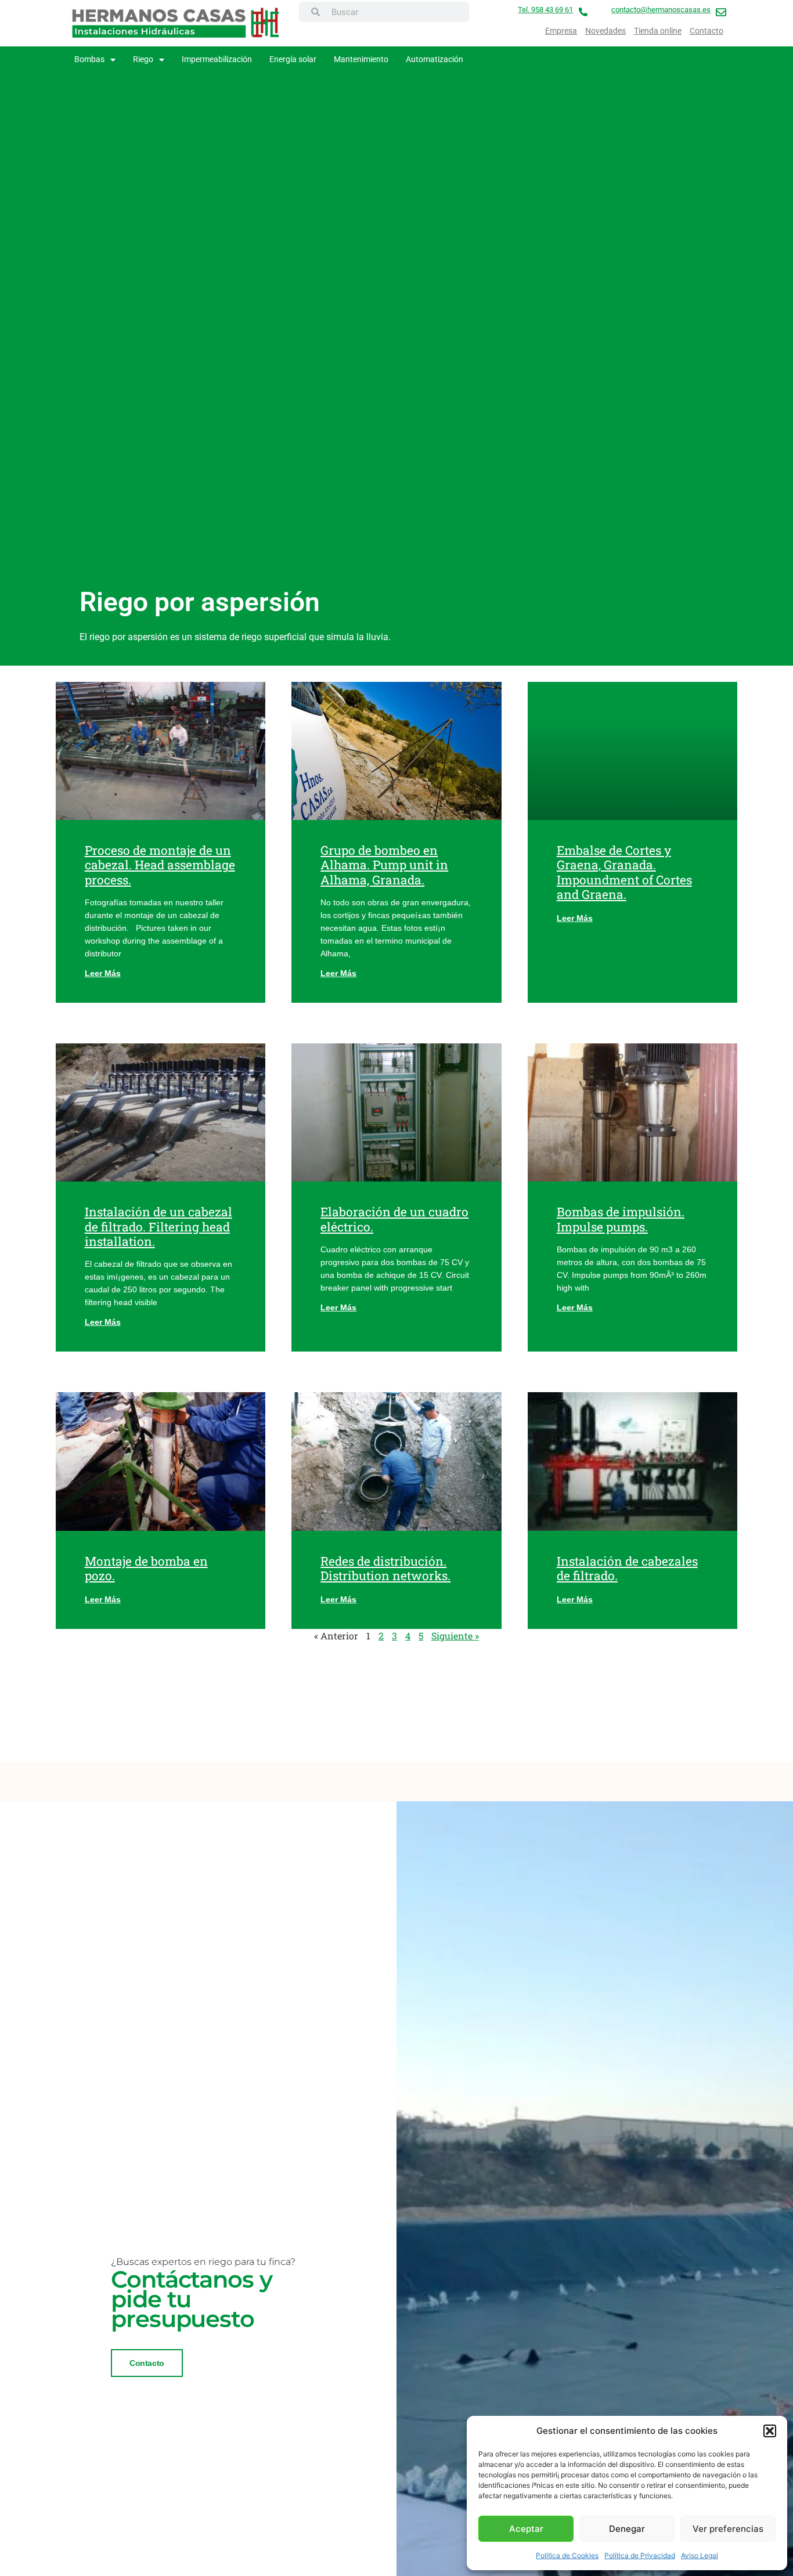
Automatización (435, 59)
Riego (143, 59)
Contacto (707, 31)
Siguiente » (455, 1636)
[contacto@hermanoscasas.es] (721, 12)
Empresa (561, 31)
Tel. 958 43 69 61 (545, 10)
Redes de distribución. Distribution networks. (385, 1568)
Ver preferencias (728, 2529)
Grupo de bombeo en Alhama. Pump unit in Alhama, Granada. (384, 865)
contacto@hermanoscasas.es (661, 10)
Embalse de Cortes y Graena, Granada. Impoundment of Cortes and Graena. (624, 872)
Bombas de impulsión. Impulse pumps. (621, 1219)
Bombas (89, 59)
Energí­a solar (293, 59)
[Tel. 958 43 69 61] (583, 12)
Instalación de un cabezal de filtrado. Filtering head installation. (158, 1226)
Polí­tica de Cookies (567, 2555)
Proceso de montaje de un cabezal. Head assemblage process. (160, 865)
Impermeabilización (217, 59)
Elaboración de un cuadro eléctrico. (394, 1219)
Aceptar (526, 2529)
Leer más (103, 973)
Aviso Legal (700, 2555)
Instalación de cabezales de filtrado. (627, 1568)
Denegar (627, 2529)
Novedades (605, 31)
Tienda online (658, 31)
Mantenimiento (361, 59)
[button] (770, 2431)
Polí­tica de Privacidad (640, 2555)
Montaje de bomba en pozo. (146, 1568)
